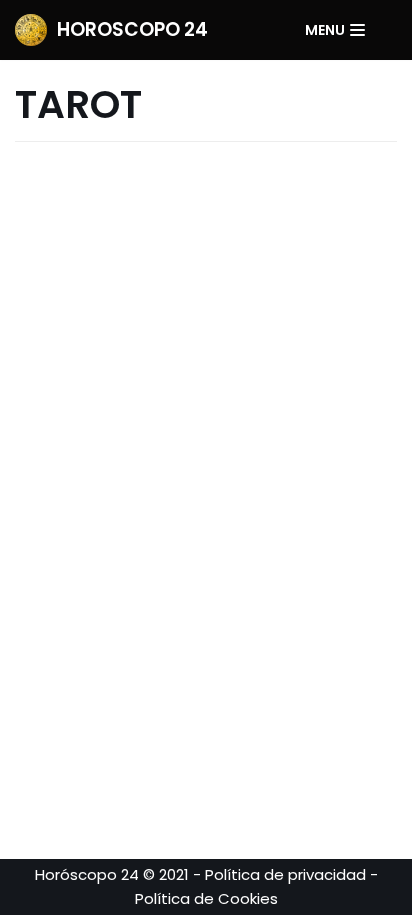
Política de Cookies (206, 898)
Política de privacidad (285, 874)
